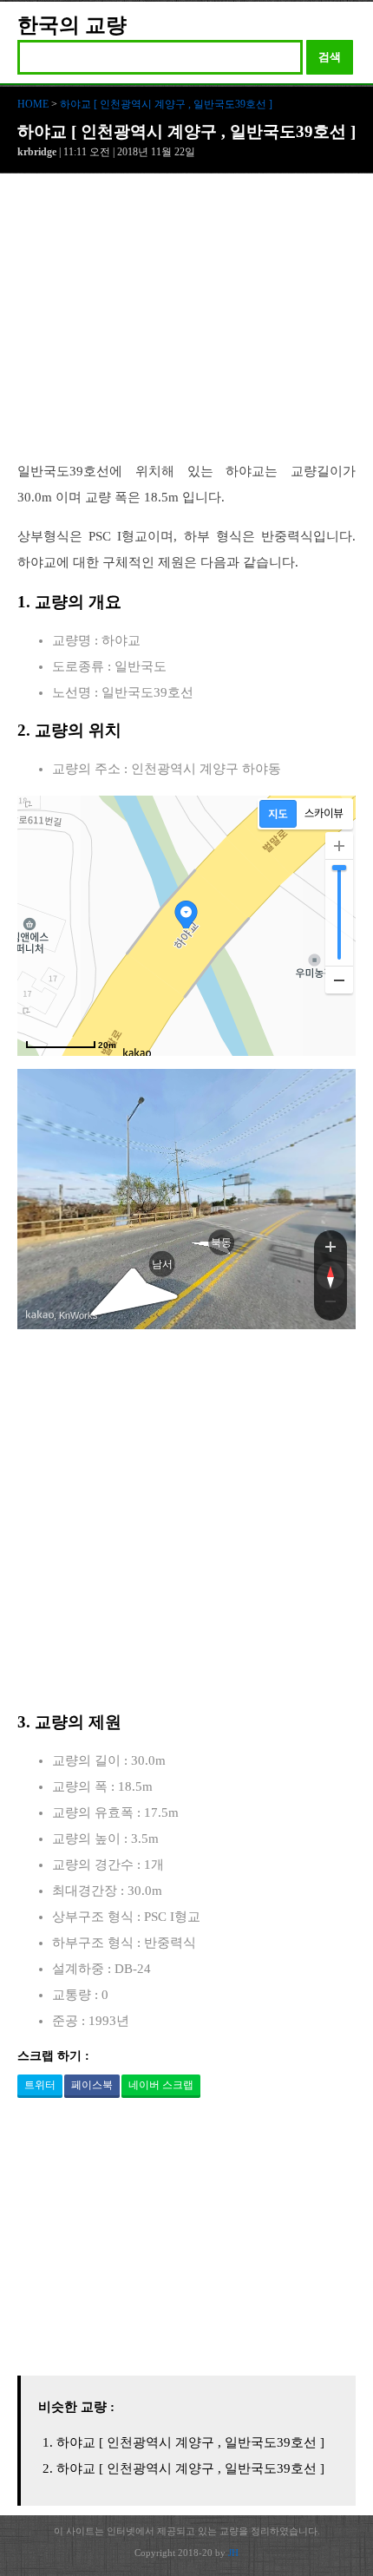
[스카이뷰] (324, 814)
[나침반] (330, 1275)
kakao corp (40, 1315)
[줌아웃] (330, 1305)
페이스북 (92, 2085)
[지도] (278, 814)
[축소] (339, 980)
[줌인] (330, 1246)
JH (233, 2553)
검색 (330, 57)
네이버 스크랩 (161, 2085)
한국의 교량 (72, 25)
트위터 (40, 2085)
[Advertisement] (186, 326)
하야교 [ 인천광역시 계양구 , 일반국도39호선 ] (166, 104)
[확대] (339, 846)
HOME (33, 104)
